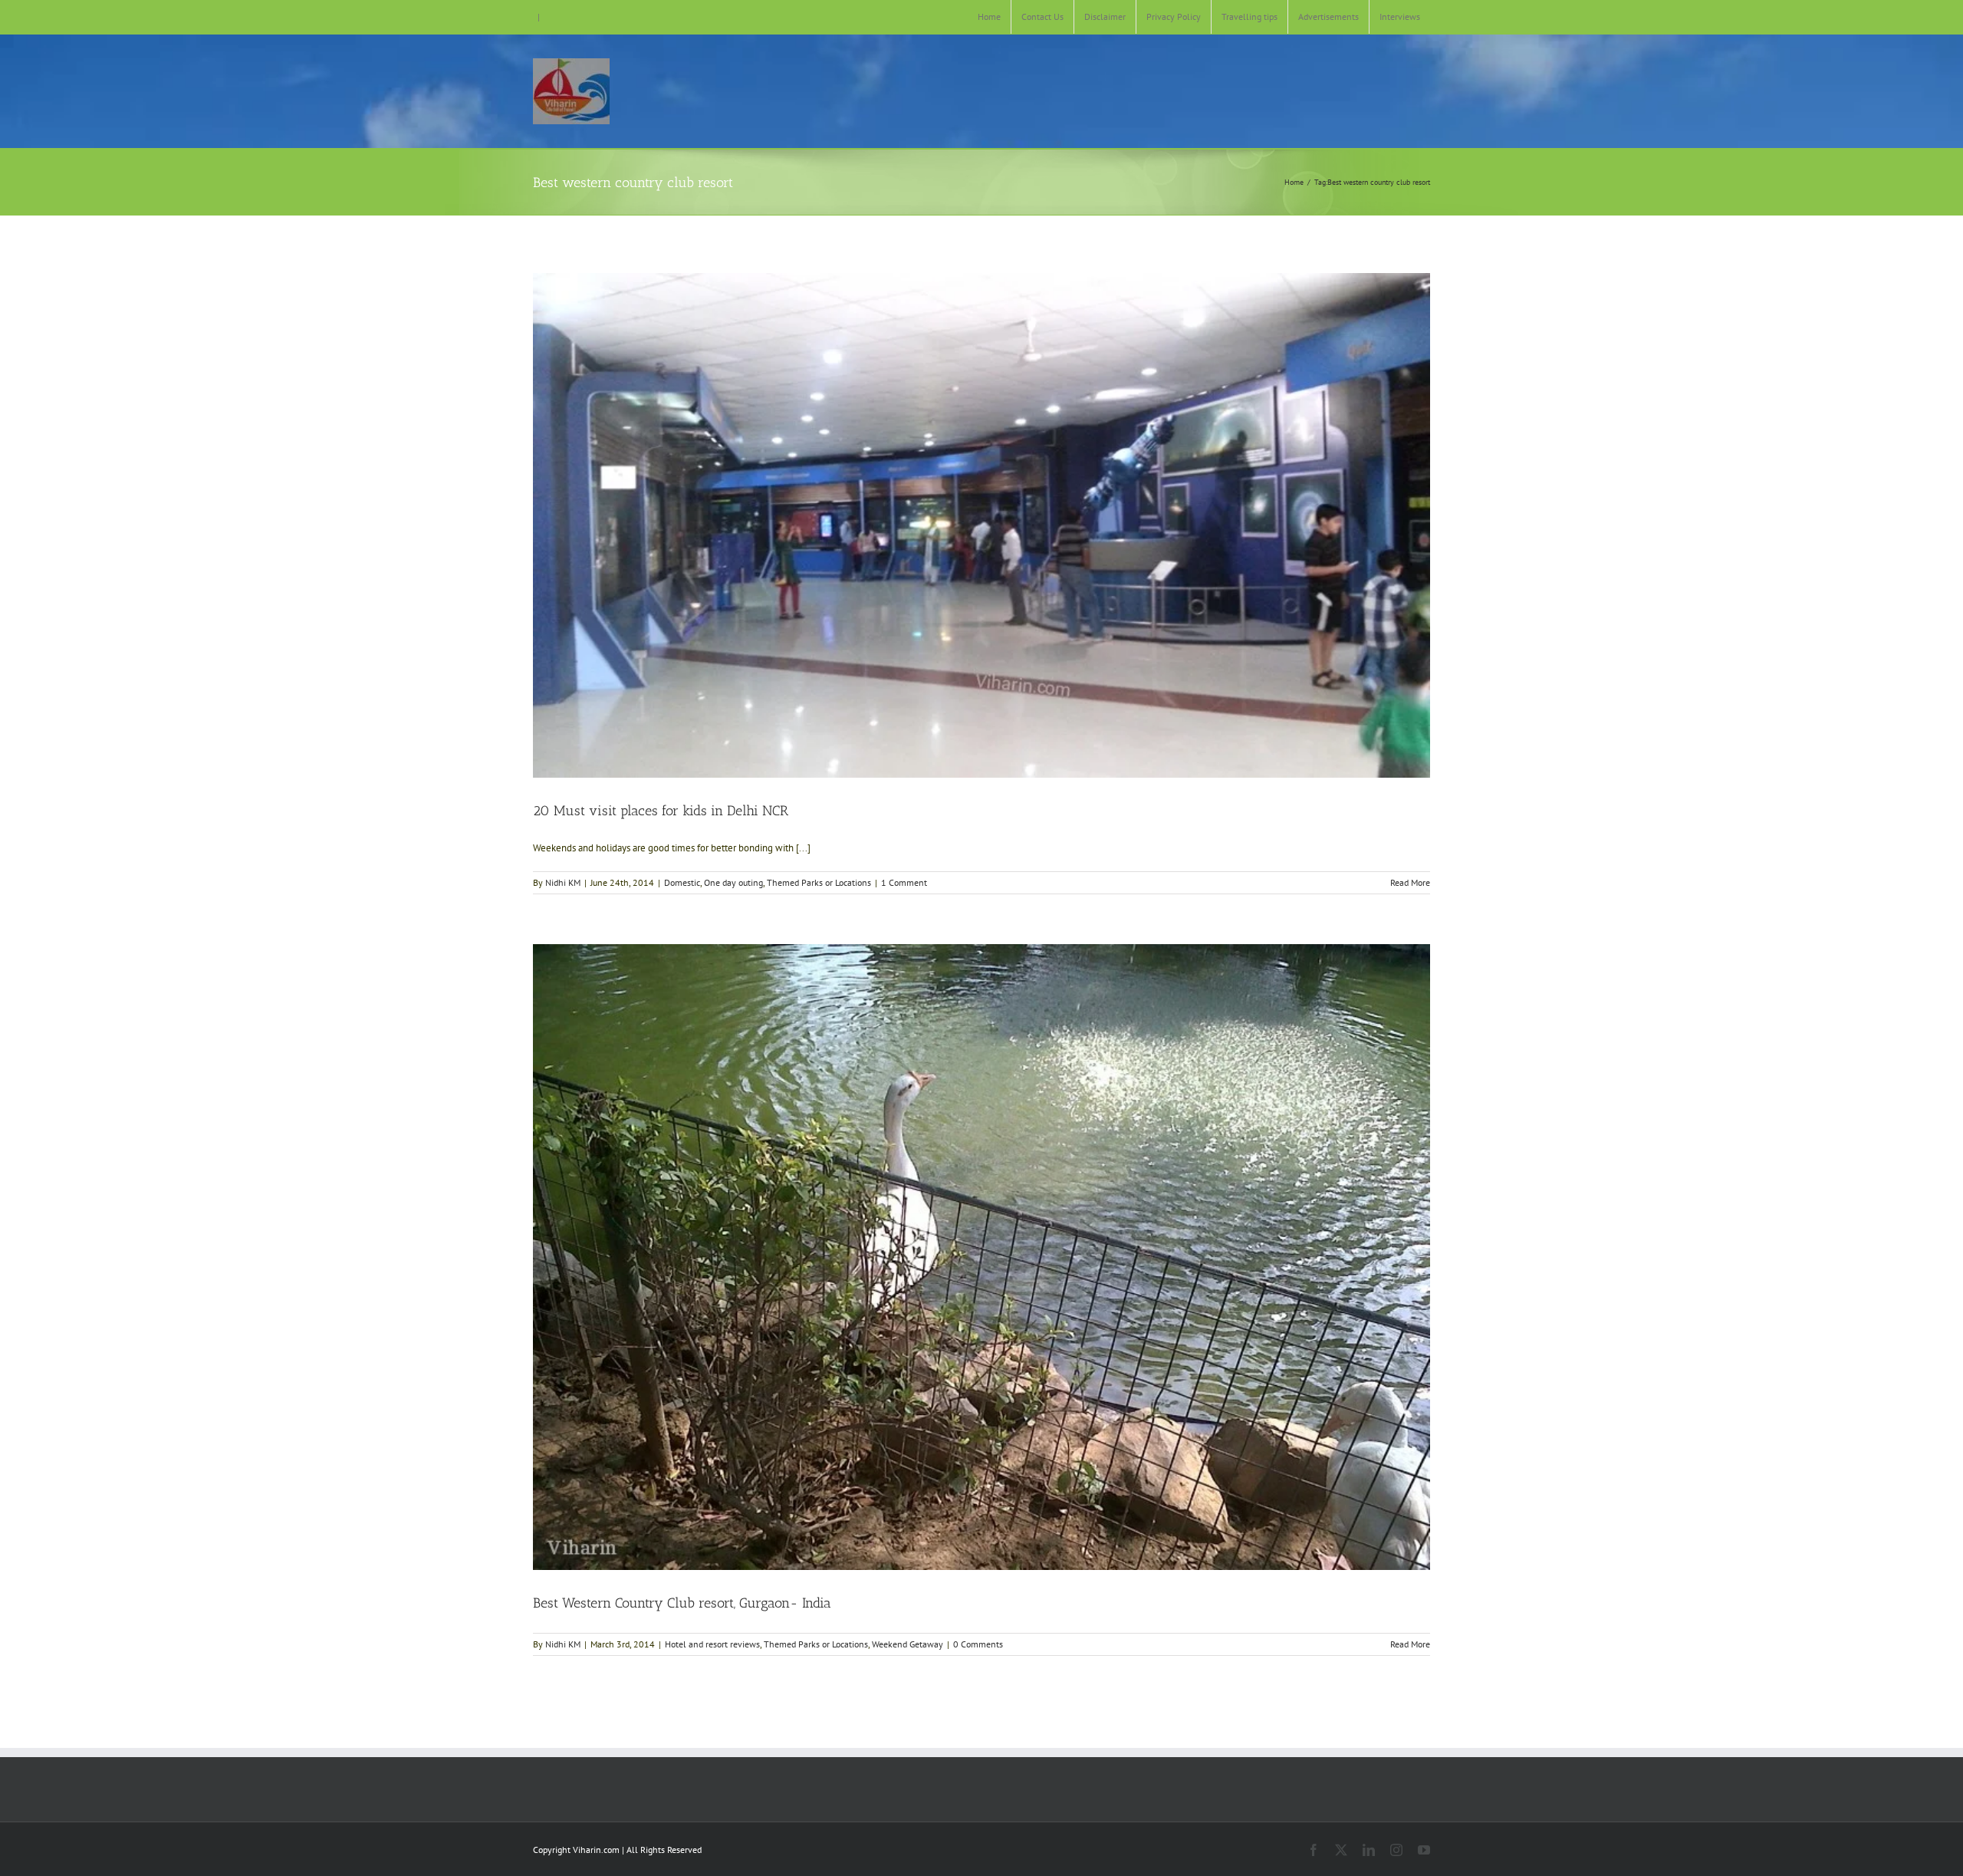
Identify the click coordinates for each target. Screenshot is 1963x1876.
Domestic (682, 882)
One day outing (733, 882)
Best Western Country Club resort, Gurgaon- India (682, 1603)
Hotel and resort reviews (712, 1644)
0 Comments (978, 1644)
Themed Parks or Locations (819, 882)
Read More (1410, 882)
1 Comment (904, 882)
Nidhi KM (563, 882)
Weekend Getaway (908, 1644)
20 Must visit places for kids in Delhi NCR (661, 811)
